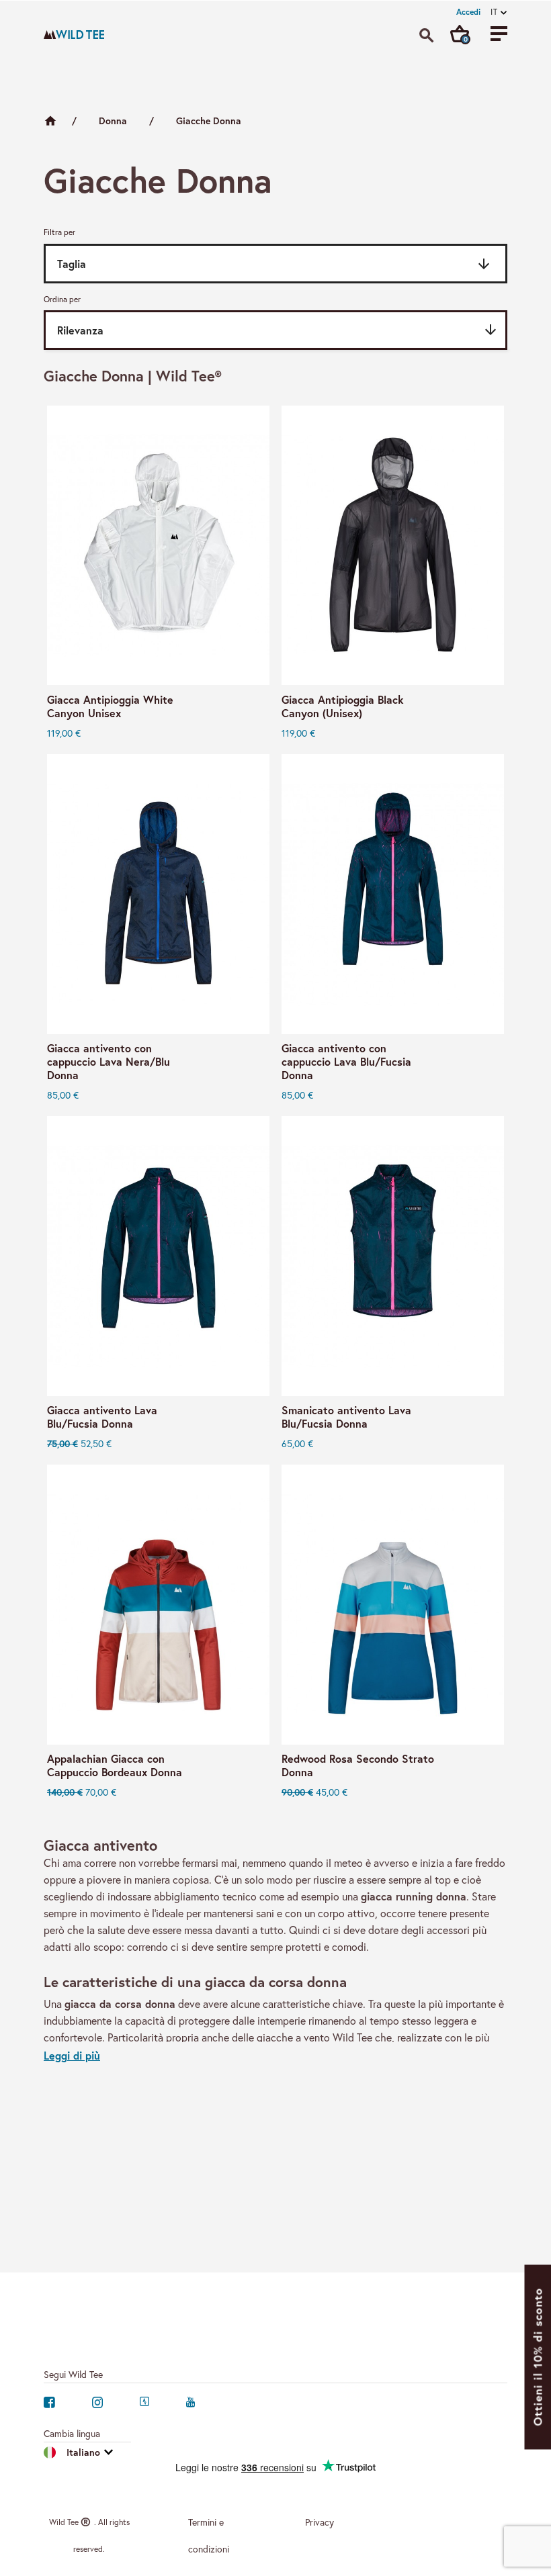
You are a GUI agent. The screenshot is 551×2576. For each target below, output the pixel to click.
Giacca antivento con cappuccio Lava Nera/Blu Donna (109, 1062)
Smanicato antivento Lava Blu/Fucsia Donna (346, 1417)
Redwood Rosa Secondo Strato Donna (358, 1765)
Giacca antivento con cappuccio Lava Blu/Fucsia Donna (346, 1062)
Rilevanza (278, 330)
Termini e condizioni (209, 2535)
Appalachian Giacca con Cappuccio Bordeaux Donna (115, 1765)
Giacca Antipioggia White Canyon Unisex (110, 706)
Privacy (320, 2522)
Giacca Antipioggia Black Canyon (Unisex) (343, 706)
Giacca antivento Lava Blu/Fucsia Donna (102, 1417)
